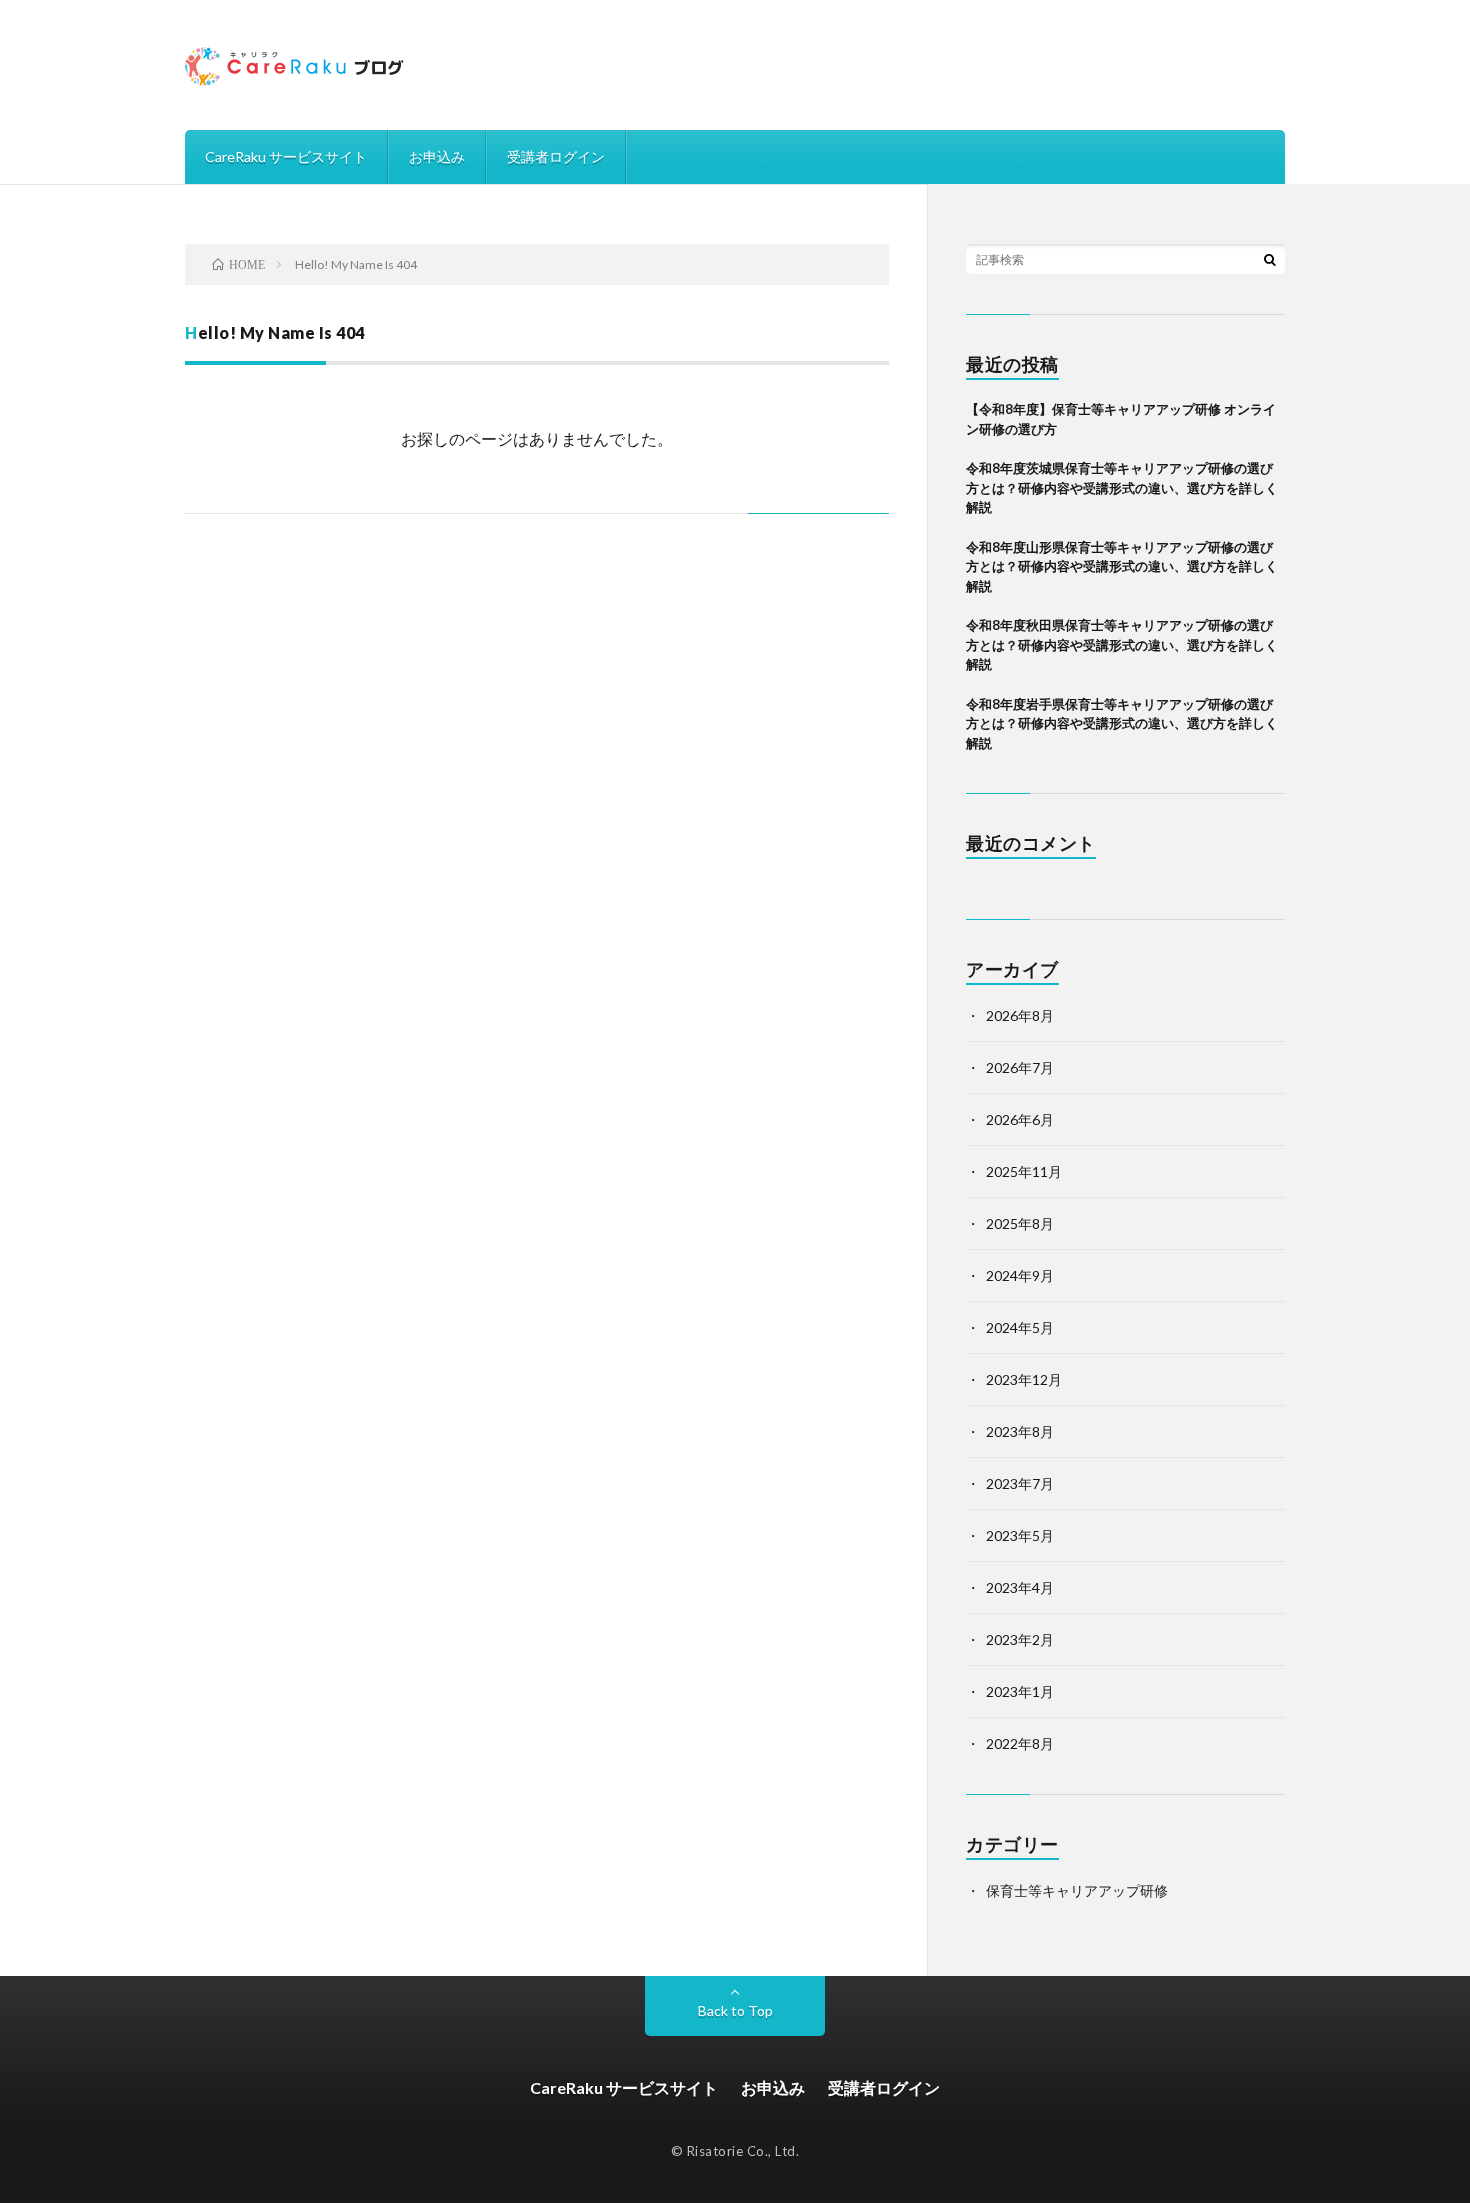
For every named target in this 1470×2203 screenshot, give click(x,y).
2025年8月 (1020, 1223)
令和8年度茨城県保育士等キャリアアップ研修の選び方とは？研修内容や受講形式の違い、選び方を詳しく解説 (1122, 487)
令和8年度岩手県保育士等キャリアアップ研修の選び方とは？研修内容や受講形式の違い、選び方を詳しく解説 (1122, 723)
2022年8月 (1020, 1743)
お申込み (437, 156)
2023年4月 (1020, 1587)
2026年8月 (1020, 1015)
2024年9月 (1020, 1275)
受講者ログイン (556, 156)
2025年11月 (1024, 1171)
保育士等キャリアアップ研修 (1077, 1890)
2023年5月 (1020, 1535)
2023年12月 (1024, 1379)
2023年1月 (1020, 1691)
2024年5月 (1020, 1327)
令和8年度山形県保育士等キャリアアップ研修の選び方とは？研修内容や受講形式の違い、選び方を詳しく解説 (1122, 566)
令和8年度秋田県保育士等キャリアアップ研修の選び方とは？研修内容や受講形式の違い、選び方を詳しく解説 (1122, 644)
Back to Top (735, 2010)
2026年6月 (1020, 1119)
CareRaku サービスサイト (286, 156)
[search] (1270, 259)
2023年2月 (1020, 1639)
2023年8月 (1020, 1431)
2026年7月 (1020, 1067)
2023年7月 (1020, 1483)
